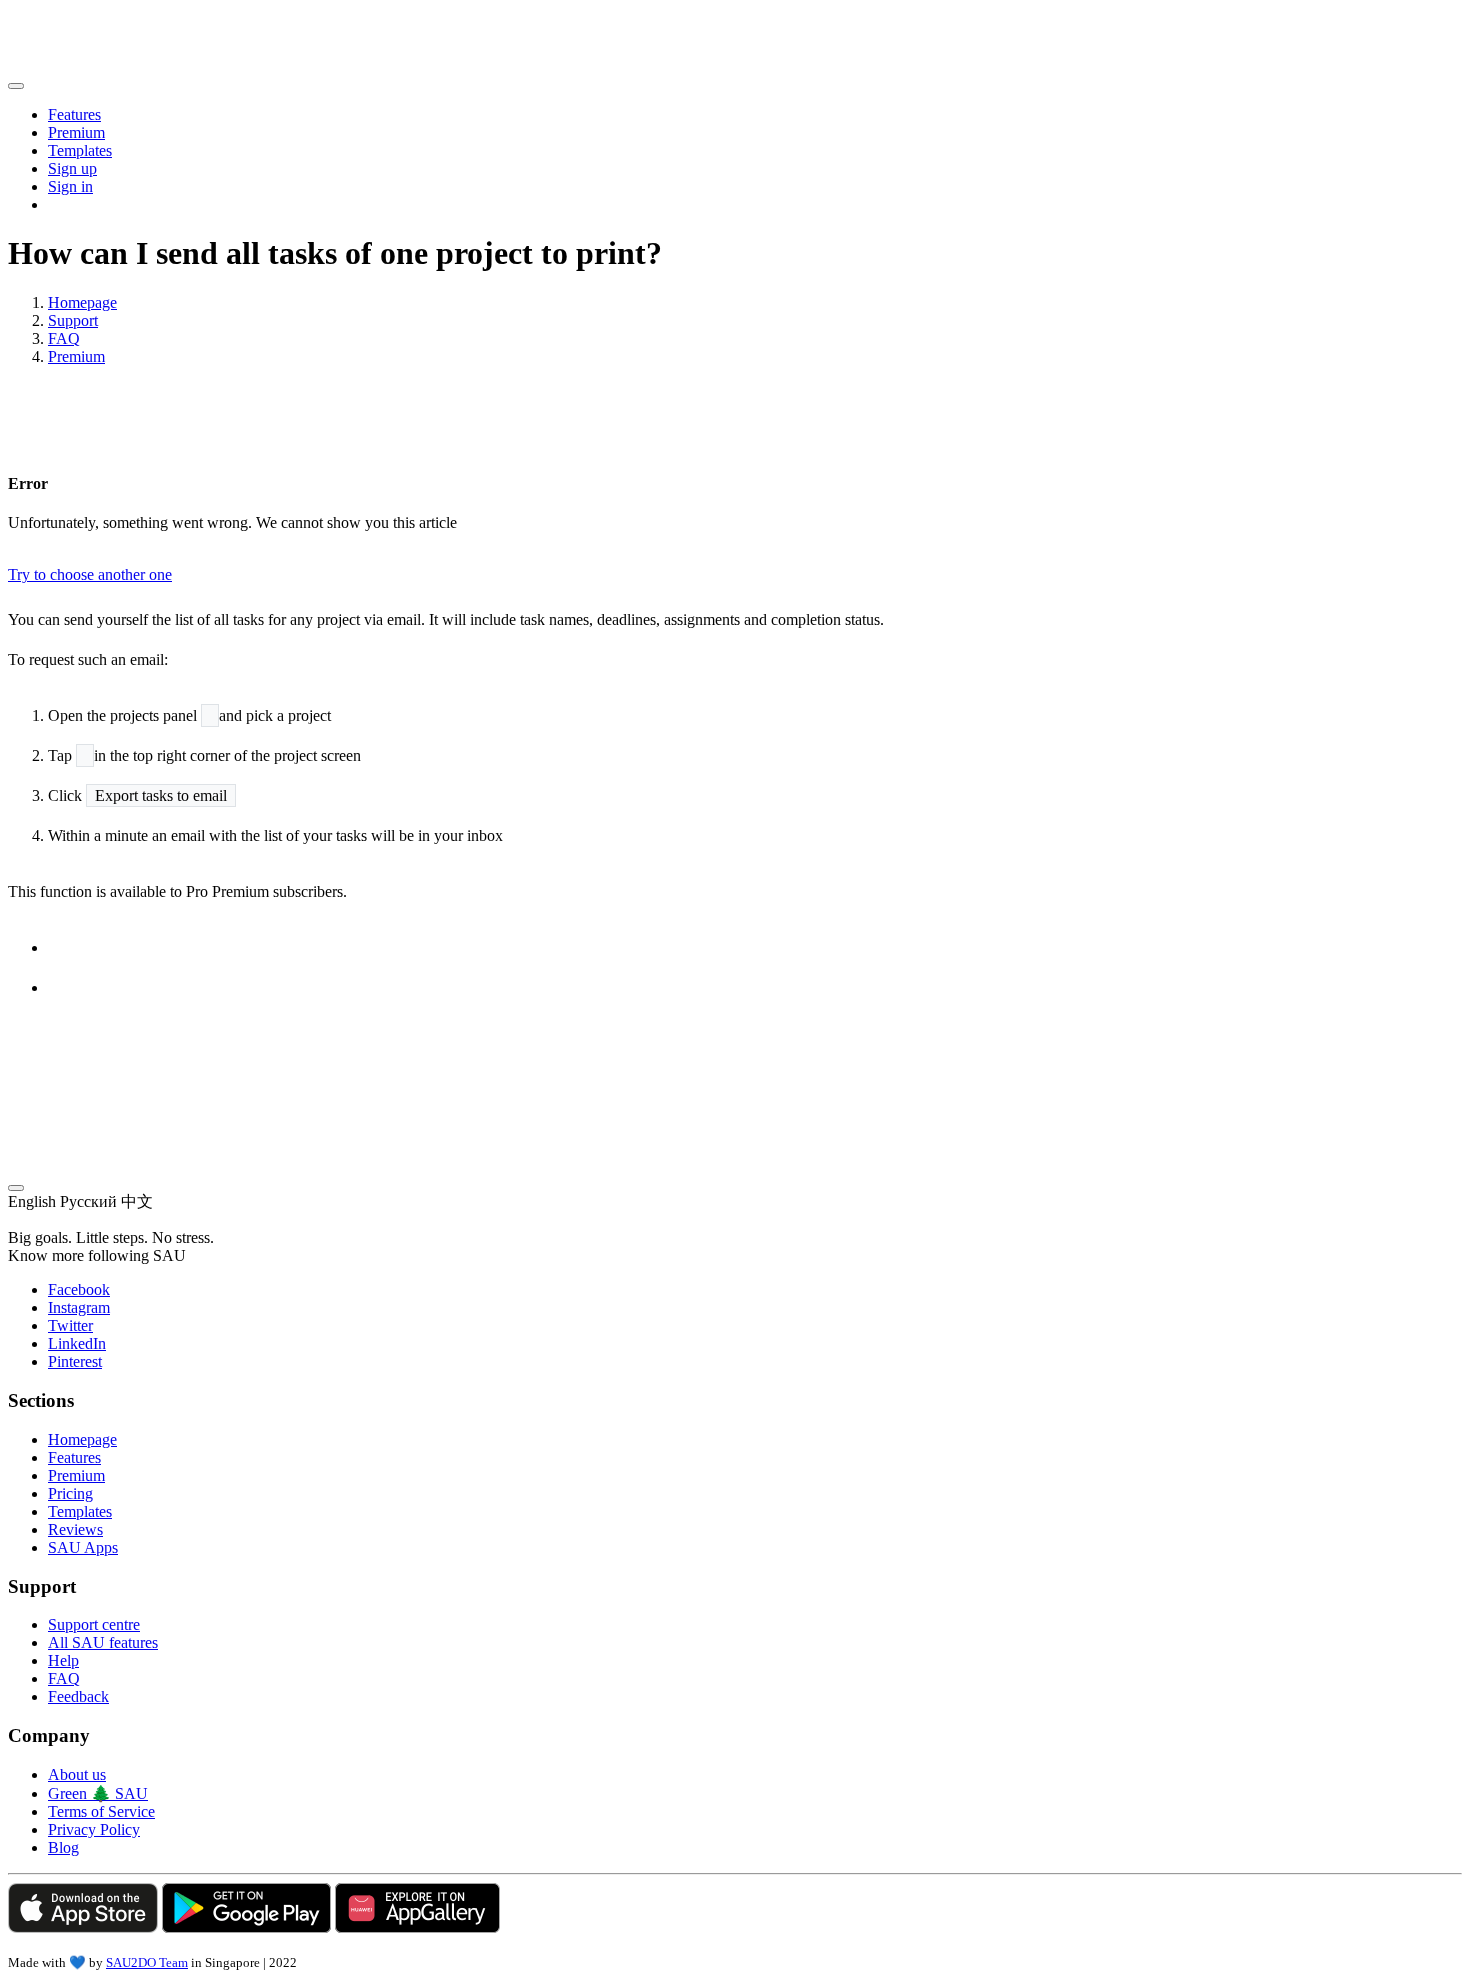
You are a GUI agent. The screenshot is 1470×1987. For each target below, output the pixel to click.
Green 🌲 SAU (98, 1793)
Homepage (82, 302)
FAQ (64, 338)
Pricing (70, 1493)
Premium (76, 132)
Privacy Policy (94, 1829)
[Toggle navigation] (16, 86)
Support (73, 320)
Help (63, 1660)
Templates (80, 150)
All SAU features (103, 1642)
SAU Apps (83, 1547)
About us (77, 1774)
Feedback (78, 1696)
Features (74, 114)
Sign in (70, 186)
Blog (63, 1847)
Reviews (75, 1529)
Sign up (72, 168)
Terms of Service (101, 1811)
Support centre (94, 1624)
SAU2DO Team (147, 1962)
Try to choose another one (90, 574)
